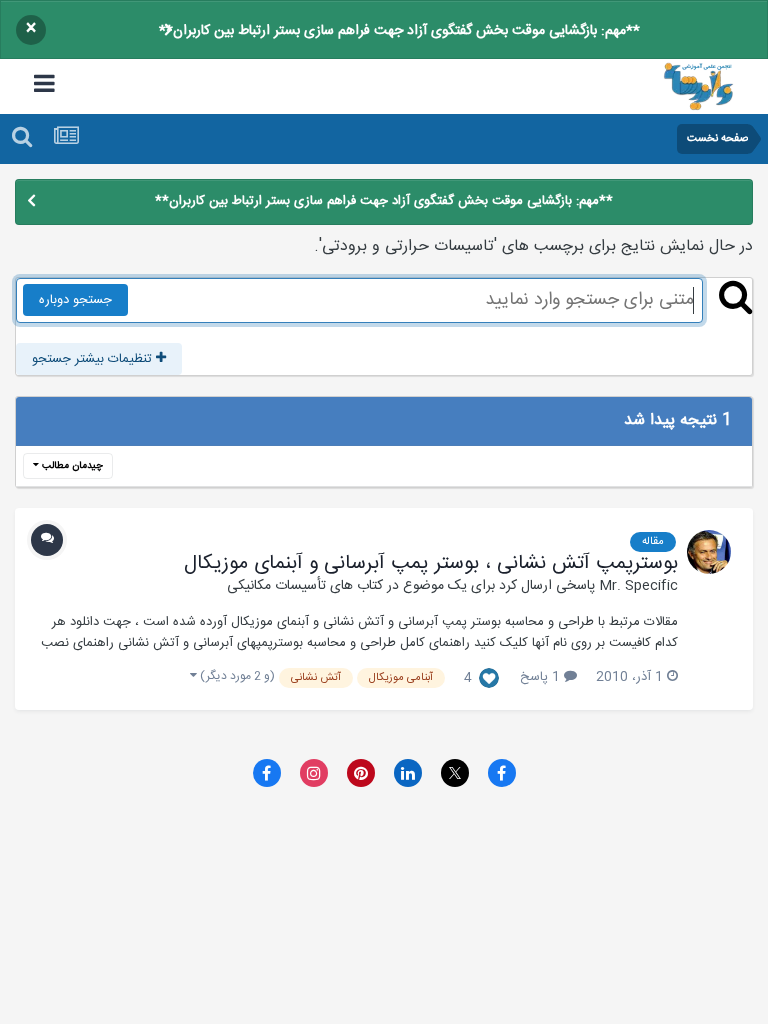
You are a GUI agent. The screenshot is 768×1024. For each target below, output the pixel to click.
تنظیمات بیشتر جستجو (94, 359)
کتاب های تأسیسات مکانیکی (305, 586)
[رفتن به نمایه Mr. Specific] (709, 552)
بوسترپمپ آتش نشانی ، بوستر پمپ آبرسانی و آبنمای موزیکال (431, 564)
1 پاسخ (542, 677)
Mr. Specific (638, 586)
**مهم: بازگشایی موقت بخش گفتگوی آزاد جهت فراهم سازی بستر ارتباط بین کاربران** (399, 31)
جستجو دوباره (75, 300)
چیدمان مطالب (71, 466)
